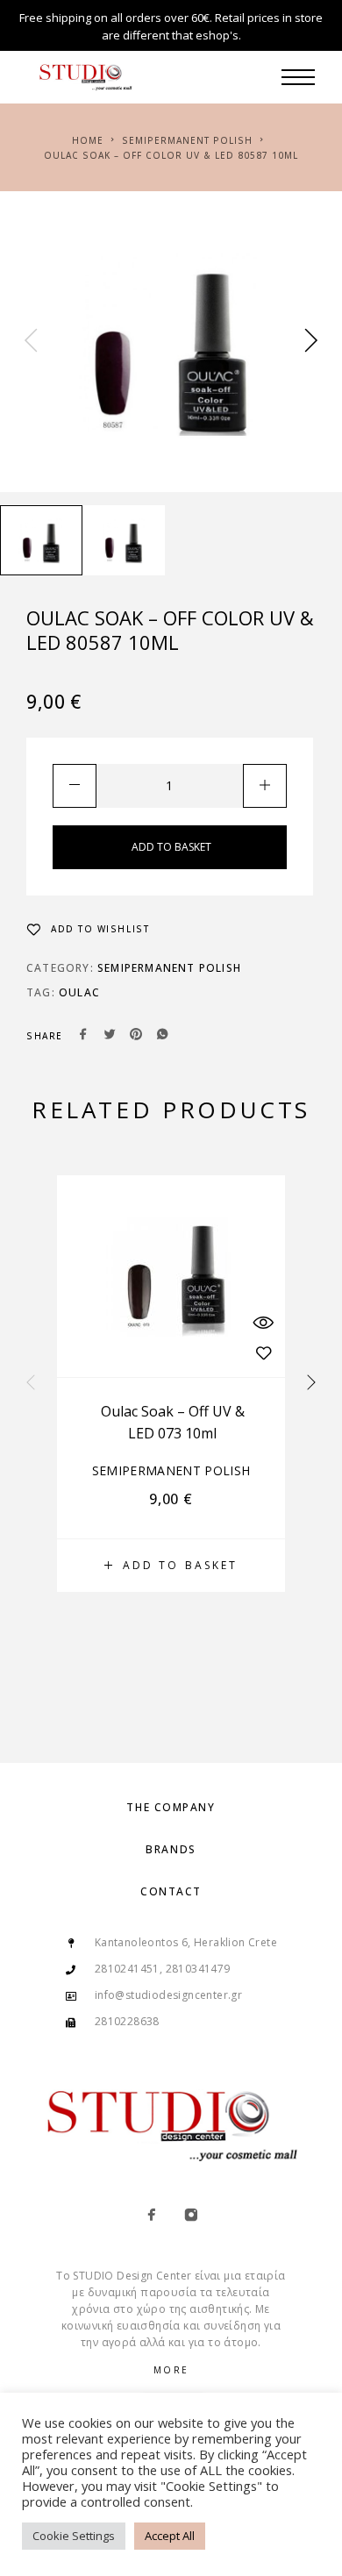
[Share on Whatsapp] (162, 1036)
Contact (171, 1891)
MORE (171, 2370)
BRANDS (171, 1849)
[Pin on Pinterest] (136, 1036)
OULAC (79, 992)
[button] (171, 1566)
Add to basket (171, 847)
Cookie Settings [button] (74, 2536)
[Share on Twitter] (110, 1036)
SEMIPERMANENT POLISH (187, 140)
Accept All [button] (170, 2536)
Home (88, 140)
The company (171, 1807)
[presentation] (31, 342)
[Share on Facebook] (83, 1036)
